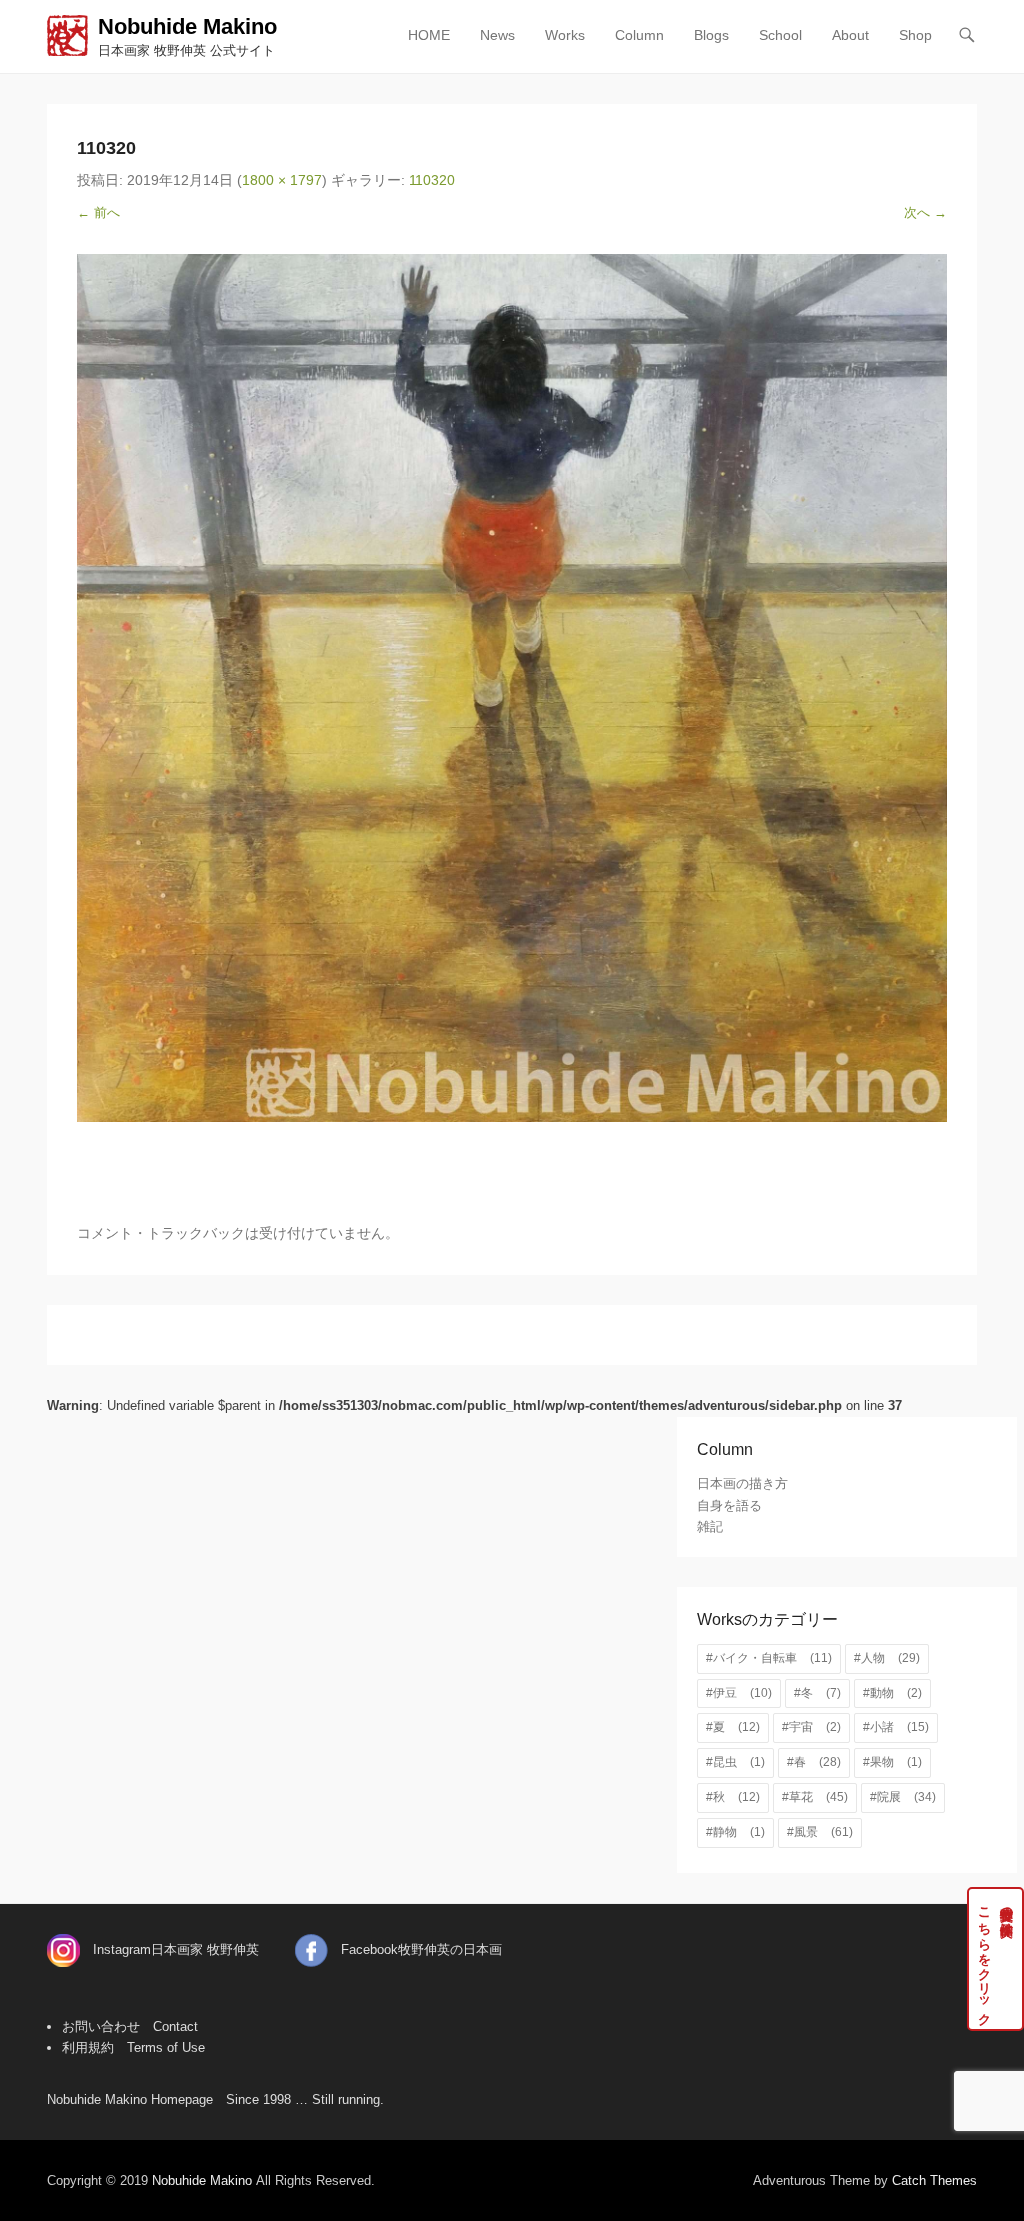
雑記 (710, 1526)
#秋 (733, 1797)
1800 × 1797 (282, 180)
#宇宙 (811, 1727)
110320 (432, 180)
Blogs (711, 35)
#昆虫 (735, 1762)
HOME (429, 35)
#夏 (733, 1727)
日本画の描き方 (742, 1483)
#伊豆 (739, 1693)
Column (639, 35)
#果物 (892, 1762)
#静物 (735, 1832)
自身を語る (729, 1505)
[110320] (512, 688)
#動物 (892, 1693)
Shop (915, 35)
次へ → (925, 212)
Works (565, 35)
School (780, 35)
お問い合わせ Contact (130, 2026)
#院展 (903, 1797)
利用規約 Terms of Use (133, 2047)
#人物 (887, 1658)
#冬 (817, 1693)
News (497, 35)
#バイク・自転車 (769, 1658)
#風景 (820, 1832)
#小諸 (896, 1727)
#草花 (815, 1797)
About (850, 35)
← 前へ (98, 212)
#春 (814, 1762)
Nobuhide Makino (187, 26)
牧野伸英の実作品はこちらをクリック (996, 1959)
